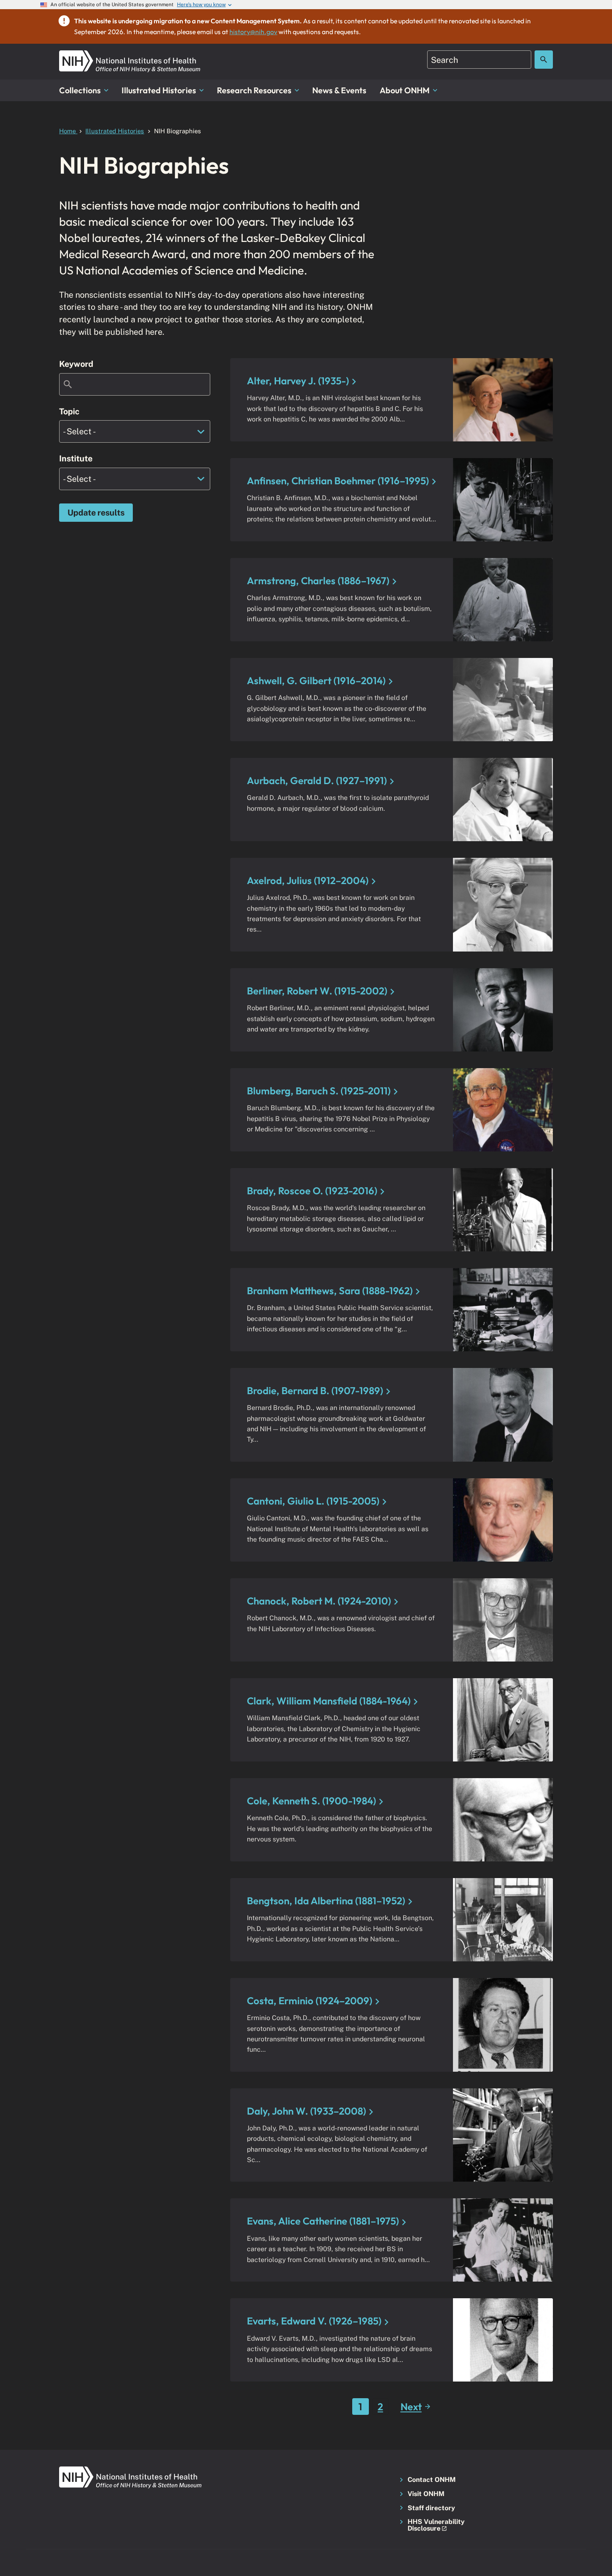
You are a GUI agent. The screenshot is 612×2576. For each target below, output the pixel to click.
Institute (76, 458)
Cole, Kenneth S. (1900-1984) (311, 1801)
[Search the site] (544, 60)
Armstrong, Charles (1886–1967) (318, 580)
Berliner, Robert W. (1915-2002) (317, 991)
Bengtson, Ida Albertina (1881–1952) (326, 1901)
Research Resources (254, 90)
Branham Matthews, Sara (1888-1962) (330, 1290)
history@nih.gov (253, 32)
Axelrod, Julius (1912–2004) (308, 880)
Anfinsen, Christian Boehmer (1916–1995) (338, 481)
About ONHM (405, 90)
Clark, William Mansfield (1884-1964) (329, 1701)
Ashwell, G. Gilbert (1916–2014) (316, 680)
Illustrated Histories (159, 90)
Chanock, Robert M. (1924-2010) (319, 1601)
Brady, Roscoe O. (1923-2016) (312, 1191)
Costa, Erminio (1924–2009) (310, 2001)
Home (68, 131)
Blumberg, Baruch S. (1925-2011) (319, 1091)
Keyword (76, 364)
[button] (434, 2525)
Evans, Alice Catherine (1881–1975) (323, 2221)
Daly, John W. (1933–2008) (306, 2111)
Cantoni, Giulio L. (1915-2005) (313, 1501)
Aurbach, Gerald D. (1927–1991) (317, 780)
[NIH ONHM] (130, 55)
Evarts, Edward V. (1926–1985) (314, 2321)
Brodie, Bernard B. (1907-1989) (315, 1390)
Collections (80, 90)
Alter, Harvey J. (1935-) (298, 381)
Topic (69, 411)
